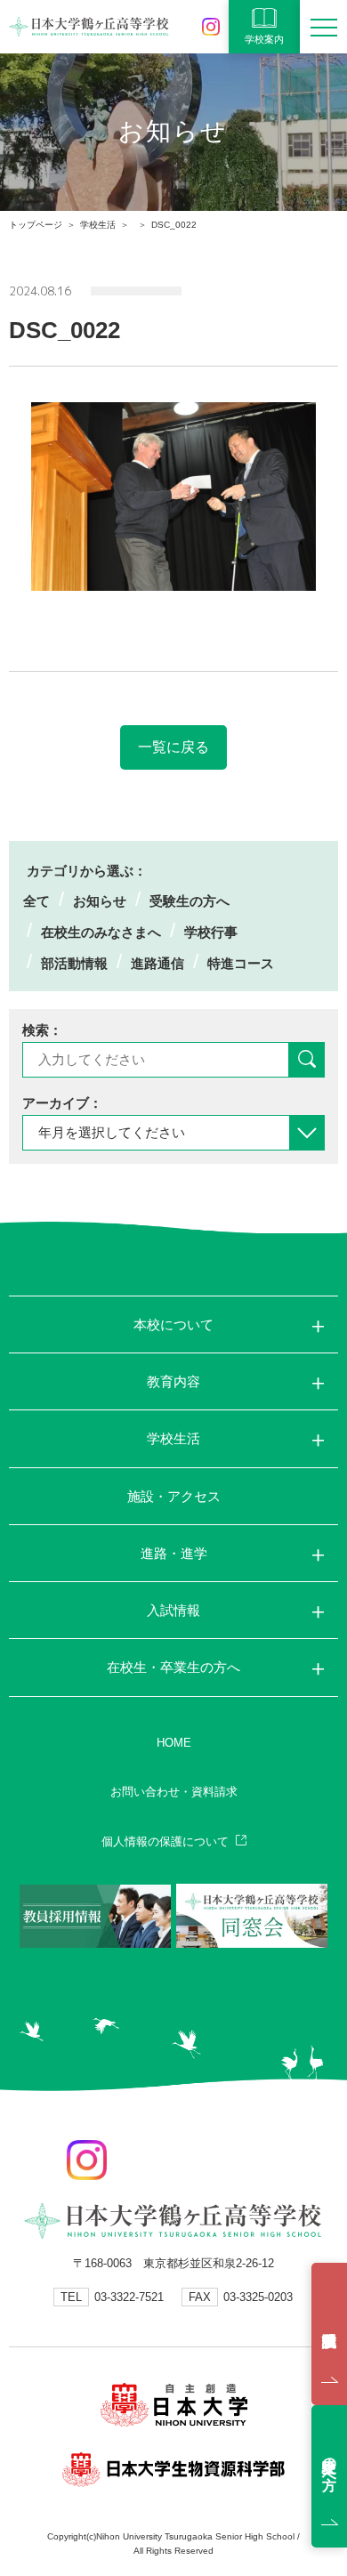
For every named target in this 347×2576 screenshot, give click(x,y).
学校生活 (98, 225)
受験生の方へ (190, 901)
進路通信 (157, 963)
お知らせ (100, 901)
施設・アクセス (174, 1496)
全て (36, 901)
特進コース (241, 963)
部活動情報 (74, 963)
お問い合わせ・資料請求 (174, 1792)
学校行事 (211, 932)
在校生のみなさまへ (101, 932)
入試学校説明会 (329, 2334)
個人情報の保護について (165, 1841)
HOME (174, 1743)
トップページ (36, 225)
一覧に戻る (173, 747)
